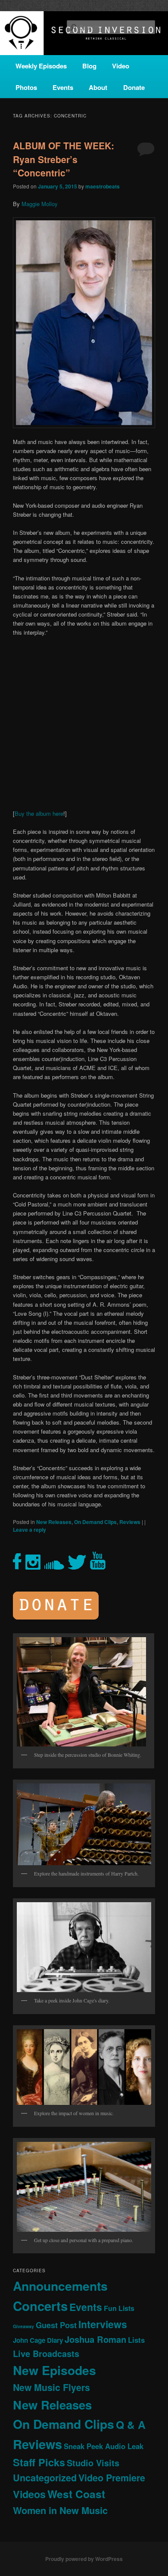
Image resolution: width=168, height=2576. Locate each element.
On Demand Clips (95, 1522)
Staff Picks (39, 2462)
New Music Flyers (51, 2387)
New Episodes (54, 2370)
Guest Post (56, 2325)
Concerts (40, 2306)
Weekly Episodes (41, 66)
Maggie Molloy (40, 204)
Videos (29, 2494)
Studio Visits (93, 2463)
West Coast (76, 2494)
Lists (136, 2340)
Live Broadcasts (46, 2354)
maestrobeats (103, 186)
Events (63, 87)
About (98, 87)
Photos (26, 87)
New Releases (54, 1522)
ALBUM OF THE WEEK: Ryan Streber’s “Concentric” (64, 159)
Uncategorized (45, 2478)
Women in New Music (60, 2510)
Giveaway (23, 2326)
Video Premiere (112, 2478)
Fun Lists (119, 2308)
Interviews (103, 2324)
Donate (134, 87)
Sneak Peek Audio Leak (104, 2446)
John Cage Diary (38, 2340)
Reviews (130, 1522)
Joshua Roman (95, 2339)
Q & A (131, 2425)
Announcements (60, 2286)
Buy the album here (39, 813)
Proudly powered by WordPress (84, 2559)
